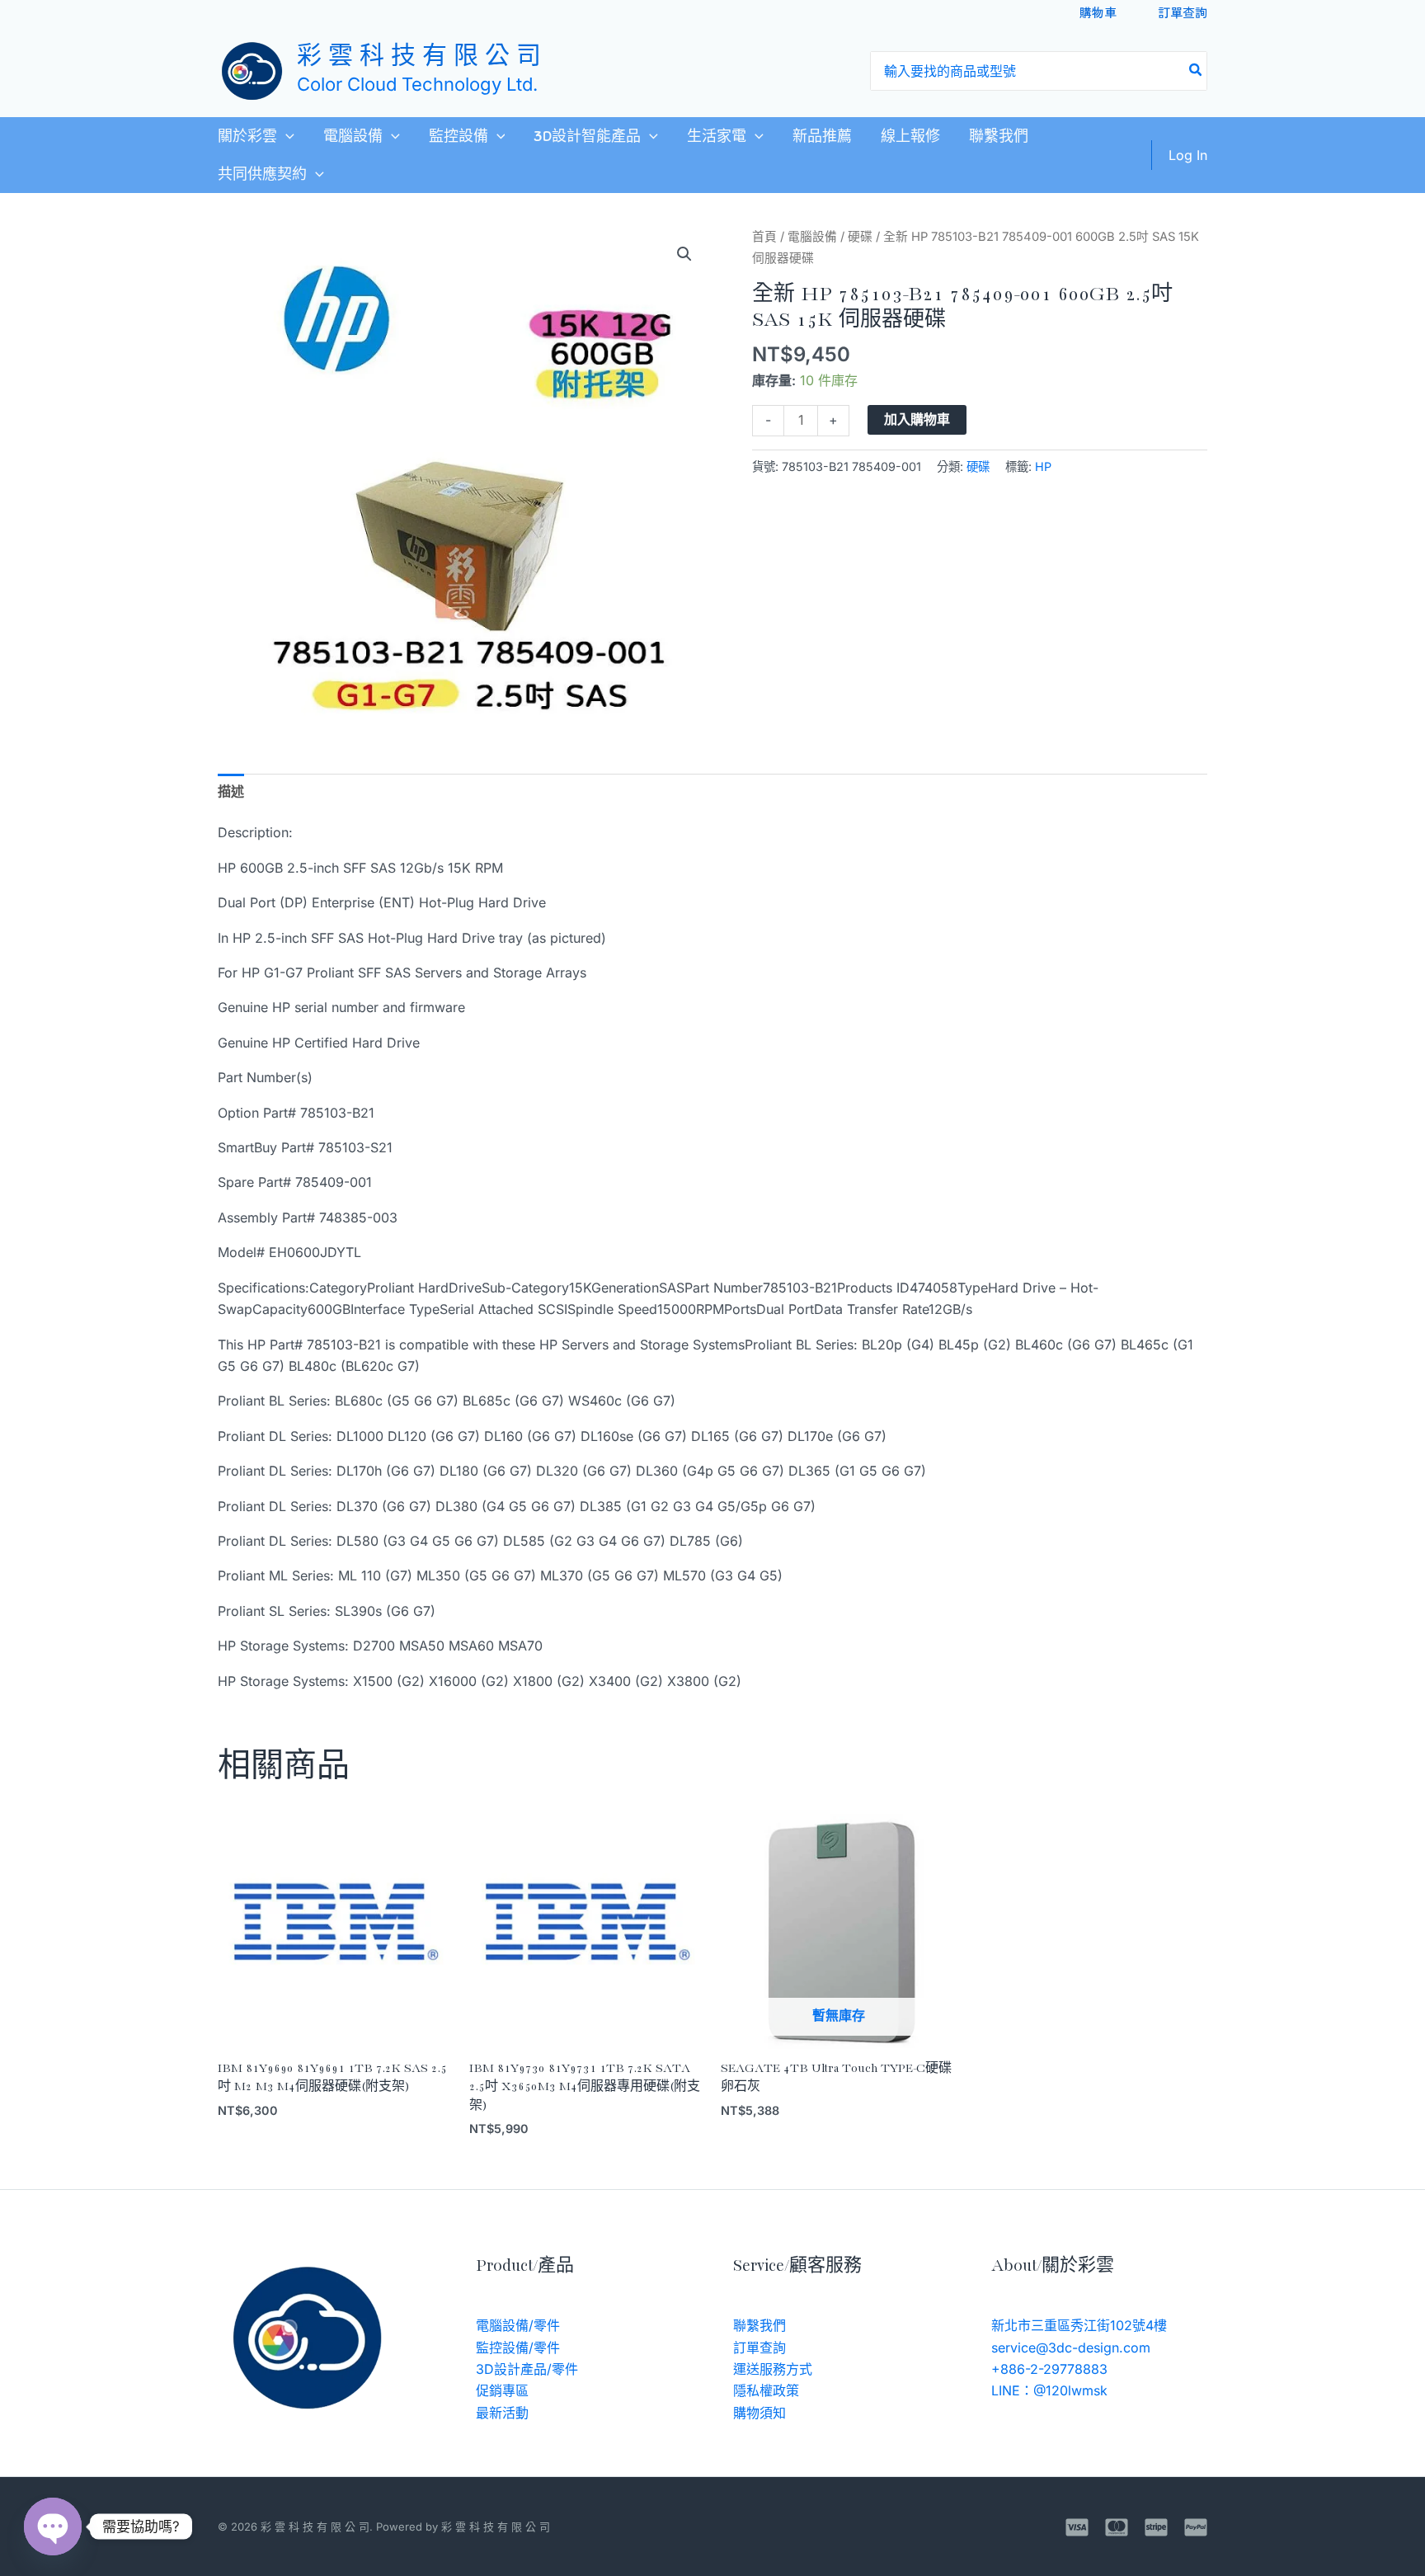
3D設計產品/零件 (527, 2369)
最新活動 (502, 2413)
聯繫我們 (999, 136)
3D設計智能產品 (587, 136)
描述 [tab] (231, 791)
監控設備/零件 (518, 2348)
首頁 (764, 237)
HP (1043, 466)
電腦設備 (353, 136)
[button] (286, 136)
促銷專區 (502, 2390)
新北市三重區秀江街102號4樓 (1079, 2325)
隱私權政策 (766, 2390)
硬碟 (860, 237)
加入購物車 (917, 419)
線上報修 (910, 136)
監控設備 (459, 136)
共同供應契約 (262, 174)
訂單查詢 (1183, 12)
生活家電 (717, 136)
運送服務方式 (773, 2369)
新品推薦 (822, 136)
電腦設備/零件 (518, 2325)
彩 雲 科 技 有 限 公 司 (419, 57)
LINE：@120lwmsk (1049, 2390)
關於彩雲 (247, 136)
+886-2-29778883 (1049, 2369)
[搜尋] (1196, 71)
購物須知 (760, 2413)
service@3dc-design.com (1071, 2348)
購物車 (1098, 12)
